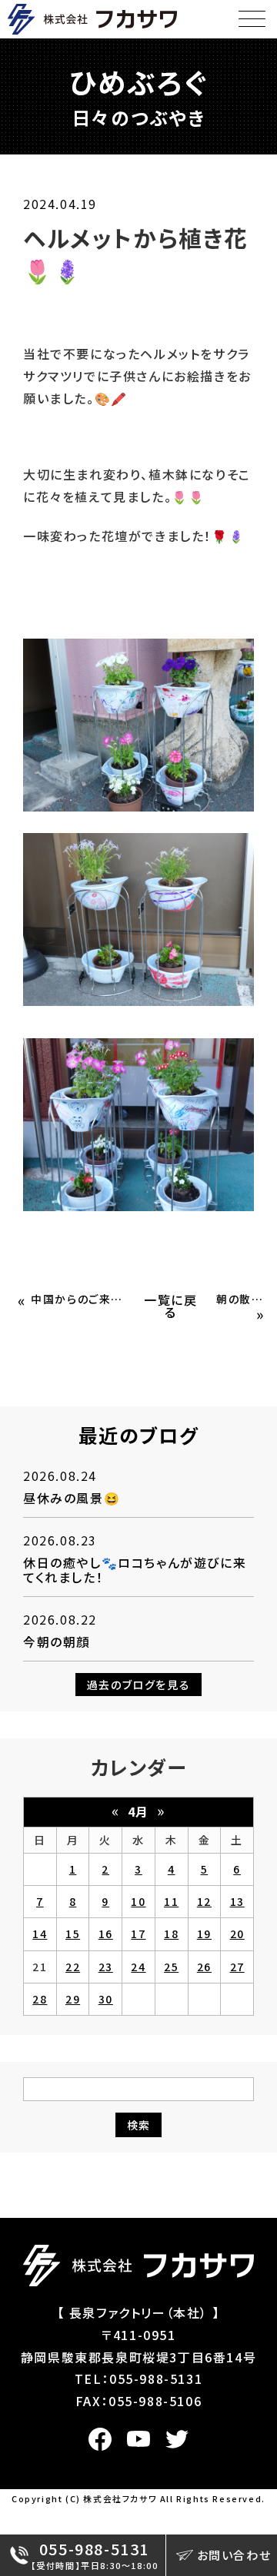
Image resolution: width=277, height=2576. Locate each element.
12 (204, 1901)
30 (106, 1999)
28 (40, 1999)
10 (138, 1901)
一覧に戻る (170, 1306)
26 (204, 1967)
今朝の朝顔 (57, 1642)
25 (171, 1967)
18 (171, 1934)
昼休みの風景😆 (72, 1498)
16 (106, 1934)
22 (73, 1967)
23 (106, 1967)
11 (171, 1901)
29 (73, 1999)
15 (73, 1934)
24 (138, 1967)
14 (40, 1934)
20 (237, 1934)
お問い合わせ (234, 2555)
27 (237, 1967)
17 (138, 1934)
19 (204, 1934)
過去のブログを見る (138, 1685)
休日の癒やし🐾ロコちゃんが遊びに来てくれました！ (135, 1570)
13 (237, 1901)
